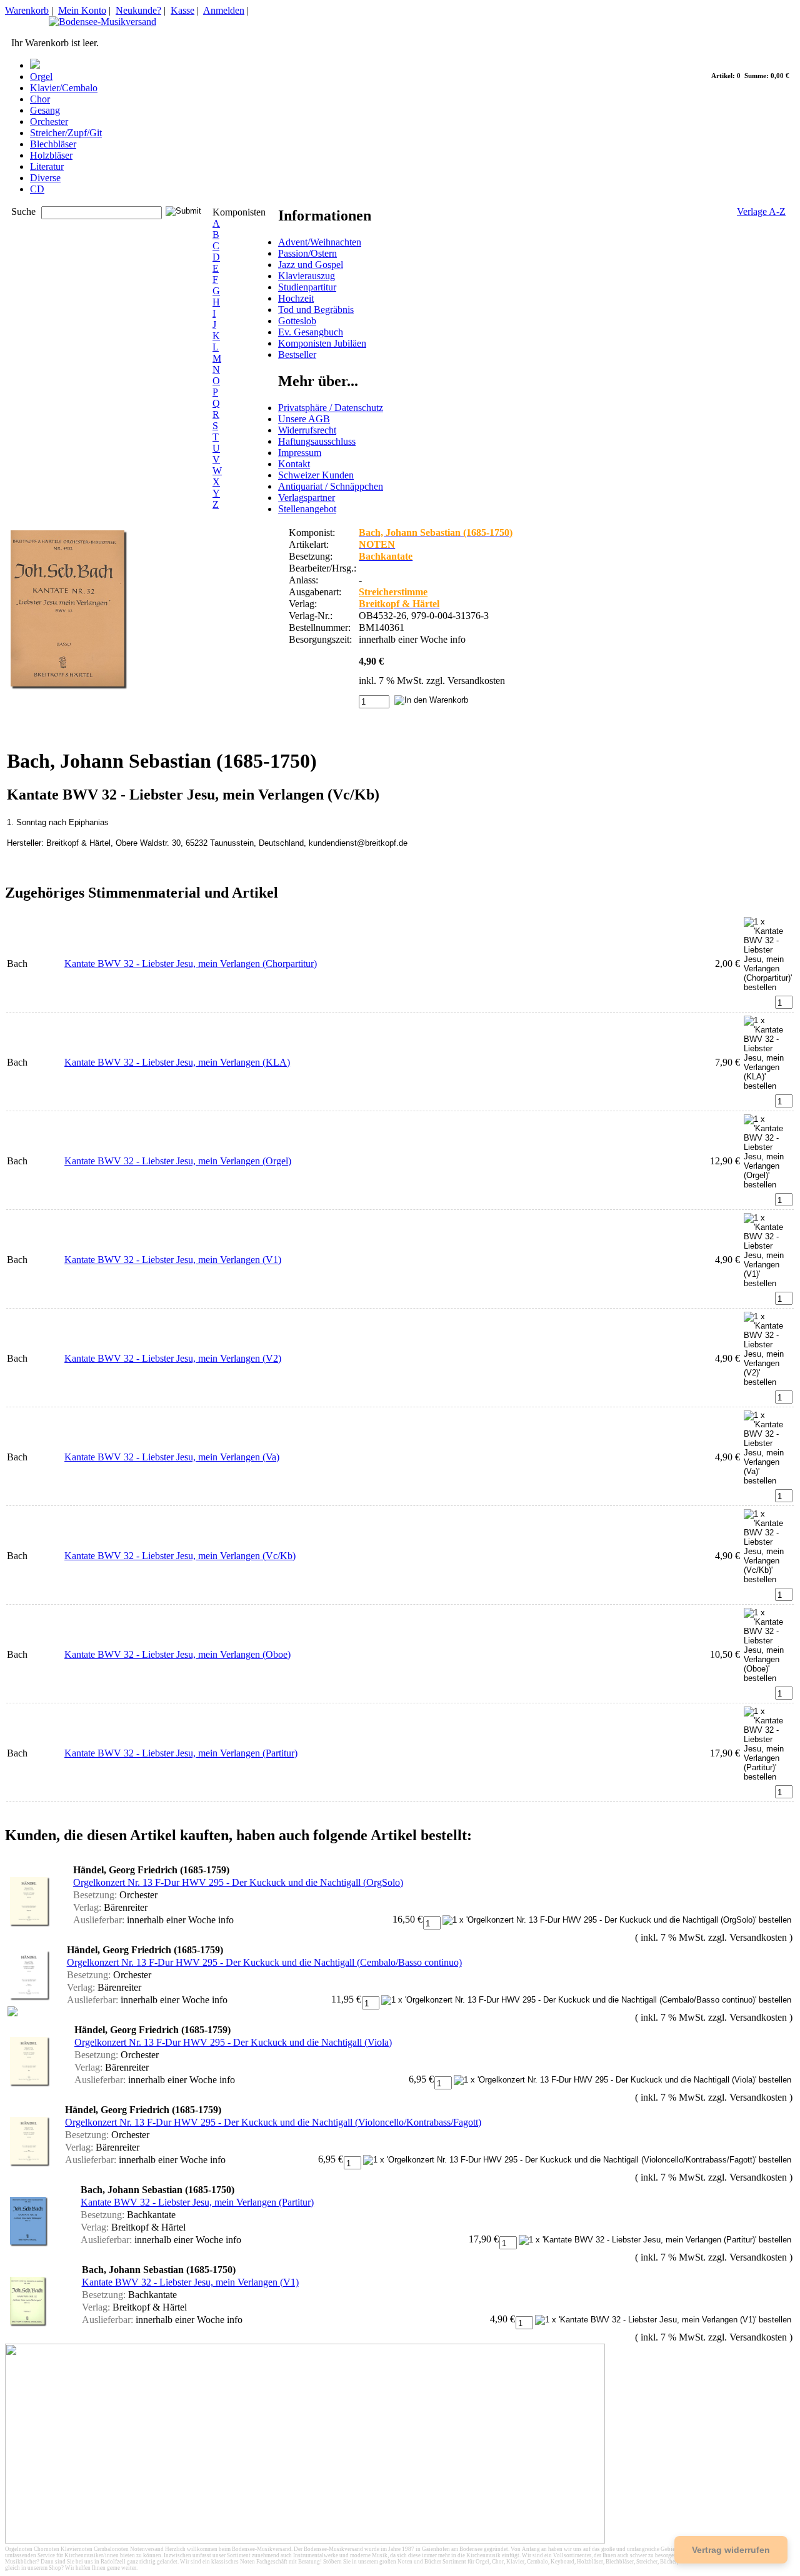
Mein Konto (82, 10)
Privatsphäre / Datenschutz (331, 408)
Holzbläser (51, 155)
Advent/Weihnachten (320, 242)
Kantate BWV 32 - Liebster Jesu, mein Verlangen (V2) (173, 1358)
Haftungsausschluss (317, 441)
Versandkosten (476, 681)
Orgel (41, 77)
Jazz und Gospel (311, 265)
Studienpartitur (307, 287)
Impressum (300, 453)
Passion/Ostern (307, 253)
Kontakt (294, 464)
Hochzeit (296, 298)
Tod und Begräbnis (316, 310)
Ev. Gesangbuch (311, 332)
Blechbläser (53, 144)
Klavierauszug (307, 276)
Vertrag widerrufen (731, 2550)
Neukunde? (138, 10)
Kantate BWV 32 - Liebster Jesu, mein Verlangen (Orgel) (178, 1161)
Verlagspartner (307, 498)
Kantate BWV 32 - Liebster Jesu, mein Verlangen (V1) (173, 1260)
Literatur (47, 166)
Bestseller (297, 354)
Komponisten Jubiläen (322, 343)
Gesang (45, 110)
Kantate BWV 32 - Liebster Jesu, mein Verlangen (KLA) (177, 1062)
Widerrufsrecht (307, 430)
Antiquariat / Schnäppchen (331, 486)
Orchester (49, 121)
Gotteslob (297, 321)
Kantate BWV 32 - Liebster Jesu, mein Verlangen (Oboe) (177, 1654)
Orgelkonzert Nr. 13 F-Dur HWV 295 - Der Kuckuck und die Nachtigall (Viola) (233, 2042)
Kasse (182, 10)
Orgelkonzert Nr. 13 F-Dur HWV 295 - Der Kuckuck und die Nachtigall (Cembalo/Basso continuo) (264, 1962)
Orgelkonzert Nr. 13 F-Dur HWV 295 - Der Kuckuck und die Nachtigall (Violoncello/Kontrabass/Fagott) (273, 2122)
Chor (40, 99)
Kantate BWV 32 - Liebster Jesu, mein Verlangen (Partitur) (181, 1753)
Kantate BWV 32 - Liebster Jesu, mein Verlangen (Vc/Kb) (180, 1556)
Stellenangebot (307, 509)
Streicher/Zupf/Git (66, 133)
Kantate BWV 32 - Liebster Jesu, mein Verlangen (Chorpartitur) (191, 964)
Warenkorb (27, 10)
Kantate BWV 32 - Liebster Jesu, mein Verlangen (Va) (172, 1457)
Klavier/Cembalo (64, 88)
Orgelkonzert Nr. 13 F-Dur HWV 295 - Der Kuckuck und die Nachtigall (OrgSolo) (238, 1882)
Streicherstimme (393, 592)
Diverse (45, 178)
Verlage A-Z (761, 211)
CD (37, 189)
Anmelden (224, 10)
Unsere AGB (304, 419)
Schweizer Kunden (316, 475)
